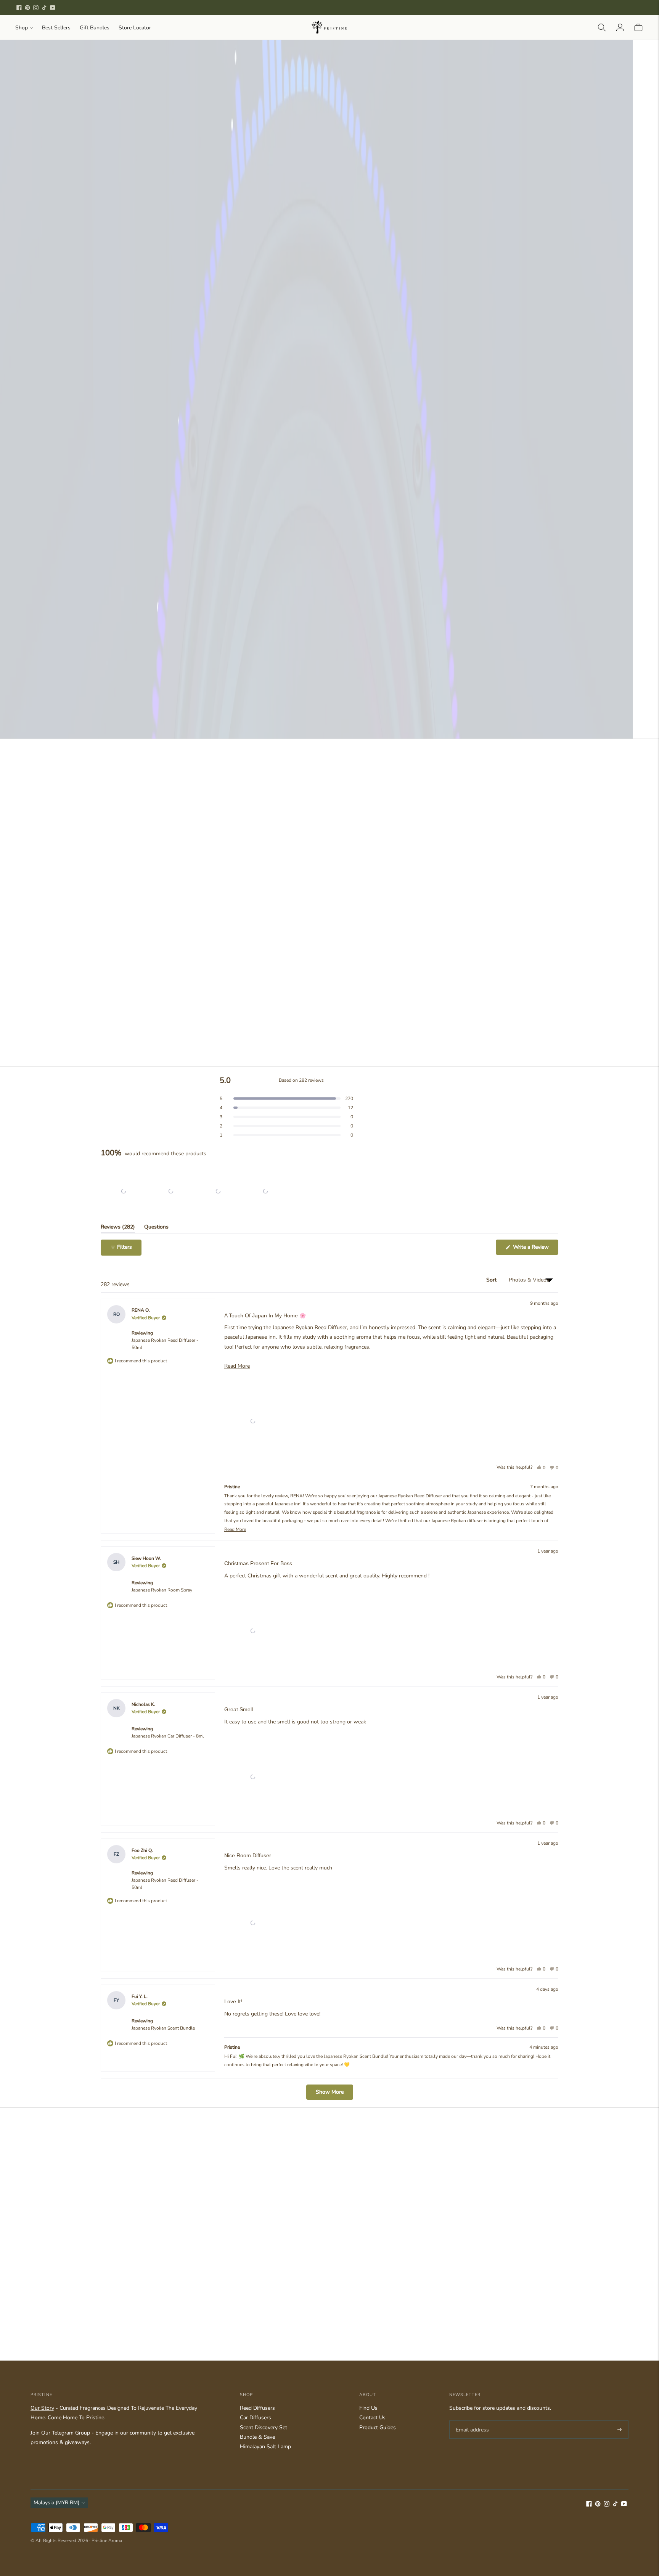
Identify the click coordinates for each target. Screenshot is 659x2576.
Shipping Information (448, 279)
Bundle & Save (257, 2437)
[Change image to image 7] (382, 413)
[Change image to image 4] (244, 413)
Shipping (472, 431)
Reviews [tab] (118, 1228)
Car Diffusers (256, 2418)
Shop (22, 28)
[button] (496, 398)
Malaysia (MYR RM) (56, 2503)
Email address (471, 2420)
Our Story (42, 2408)
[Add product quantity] (426, 348)
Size (424, 293)
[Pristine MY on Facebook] (19, 8)
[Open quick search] (602, 27)
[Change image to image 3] (198, 413)
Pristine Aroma (107, 2541)
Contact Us (372, 2418)
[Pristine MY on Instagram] (36, 8)
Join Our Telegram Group (60, 2433)
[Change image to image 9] (152, 460)
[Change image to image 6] (336, 413)
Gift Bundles (95, 28)
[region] (195, 1191)
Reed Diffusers (257, 2408)
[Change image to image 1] (106, 413)
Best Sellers (56, 28)
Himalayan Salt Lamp (265, 2447)
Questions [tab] (156, 1228)
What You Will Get (444, 229)
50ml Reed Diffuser (448, 310)
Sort (492, 1280)
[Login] (620, 27)
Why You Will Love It (449, 246)
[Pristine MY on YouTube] (53, 8)
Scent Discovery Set (264, 2427)
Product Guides (378, 2427)
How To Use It (439, 262)
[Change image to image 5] (290, 413)
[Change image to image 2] (152, 413)
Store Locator (135, 28)
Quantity (430, 331)
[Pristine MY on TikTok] (44, 8)
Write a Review (535, 1249)
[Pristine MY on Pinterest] (27, 8)
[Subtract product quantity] (454, 348)
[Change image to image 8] (106, 460)
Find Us (368, 2408)
